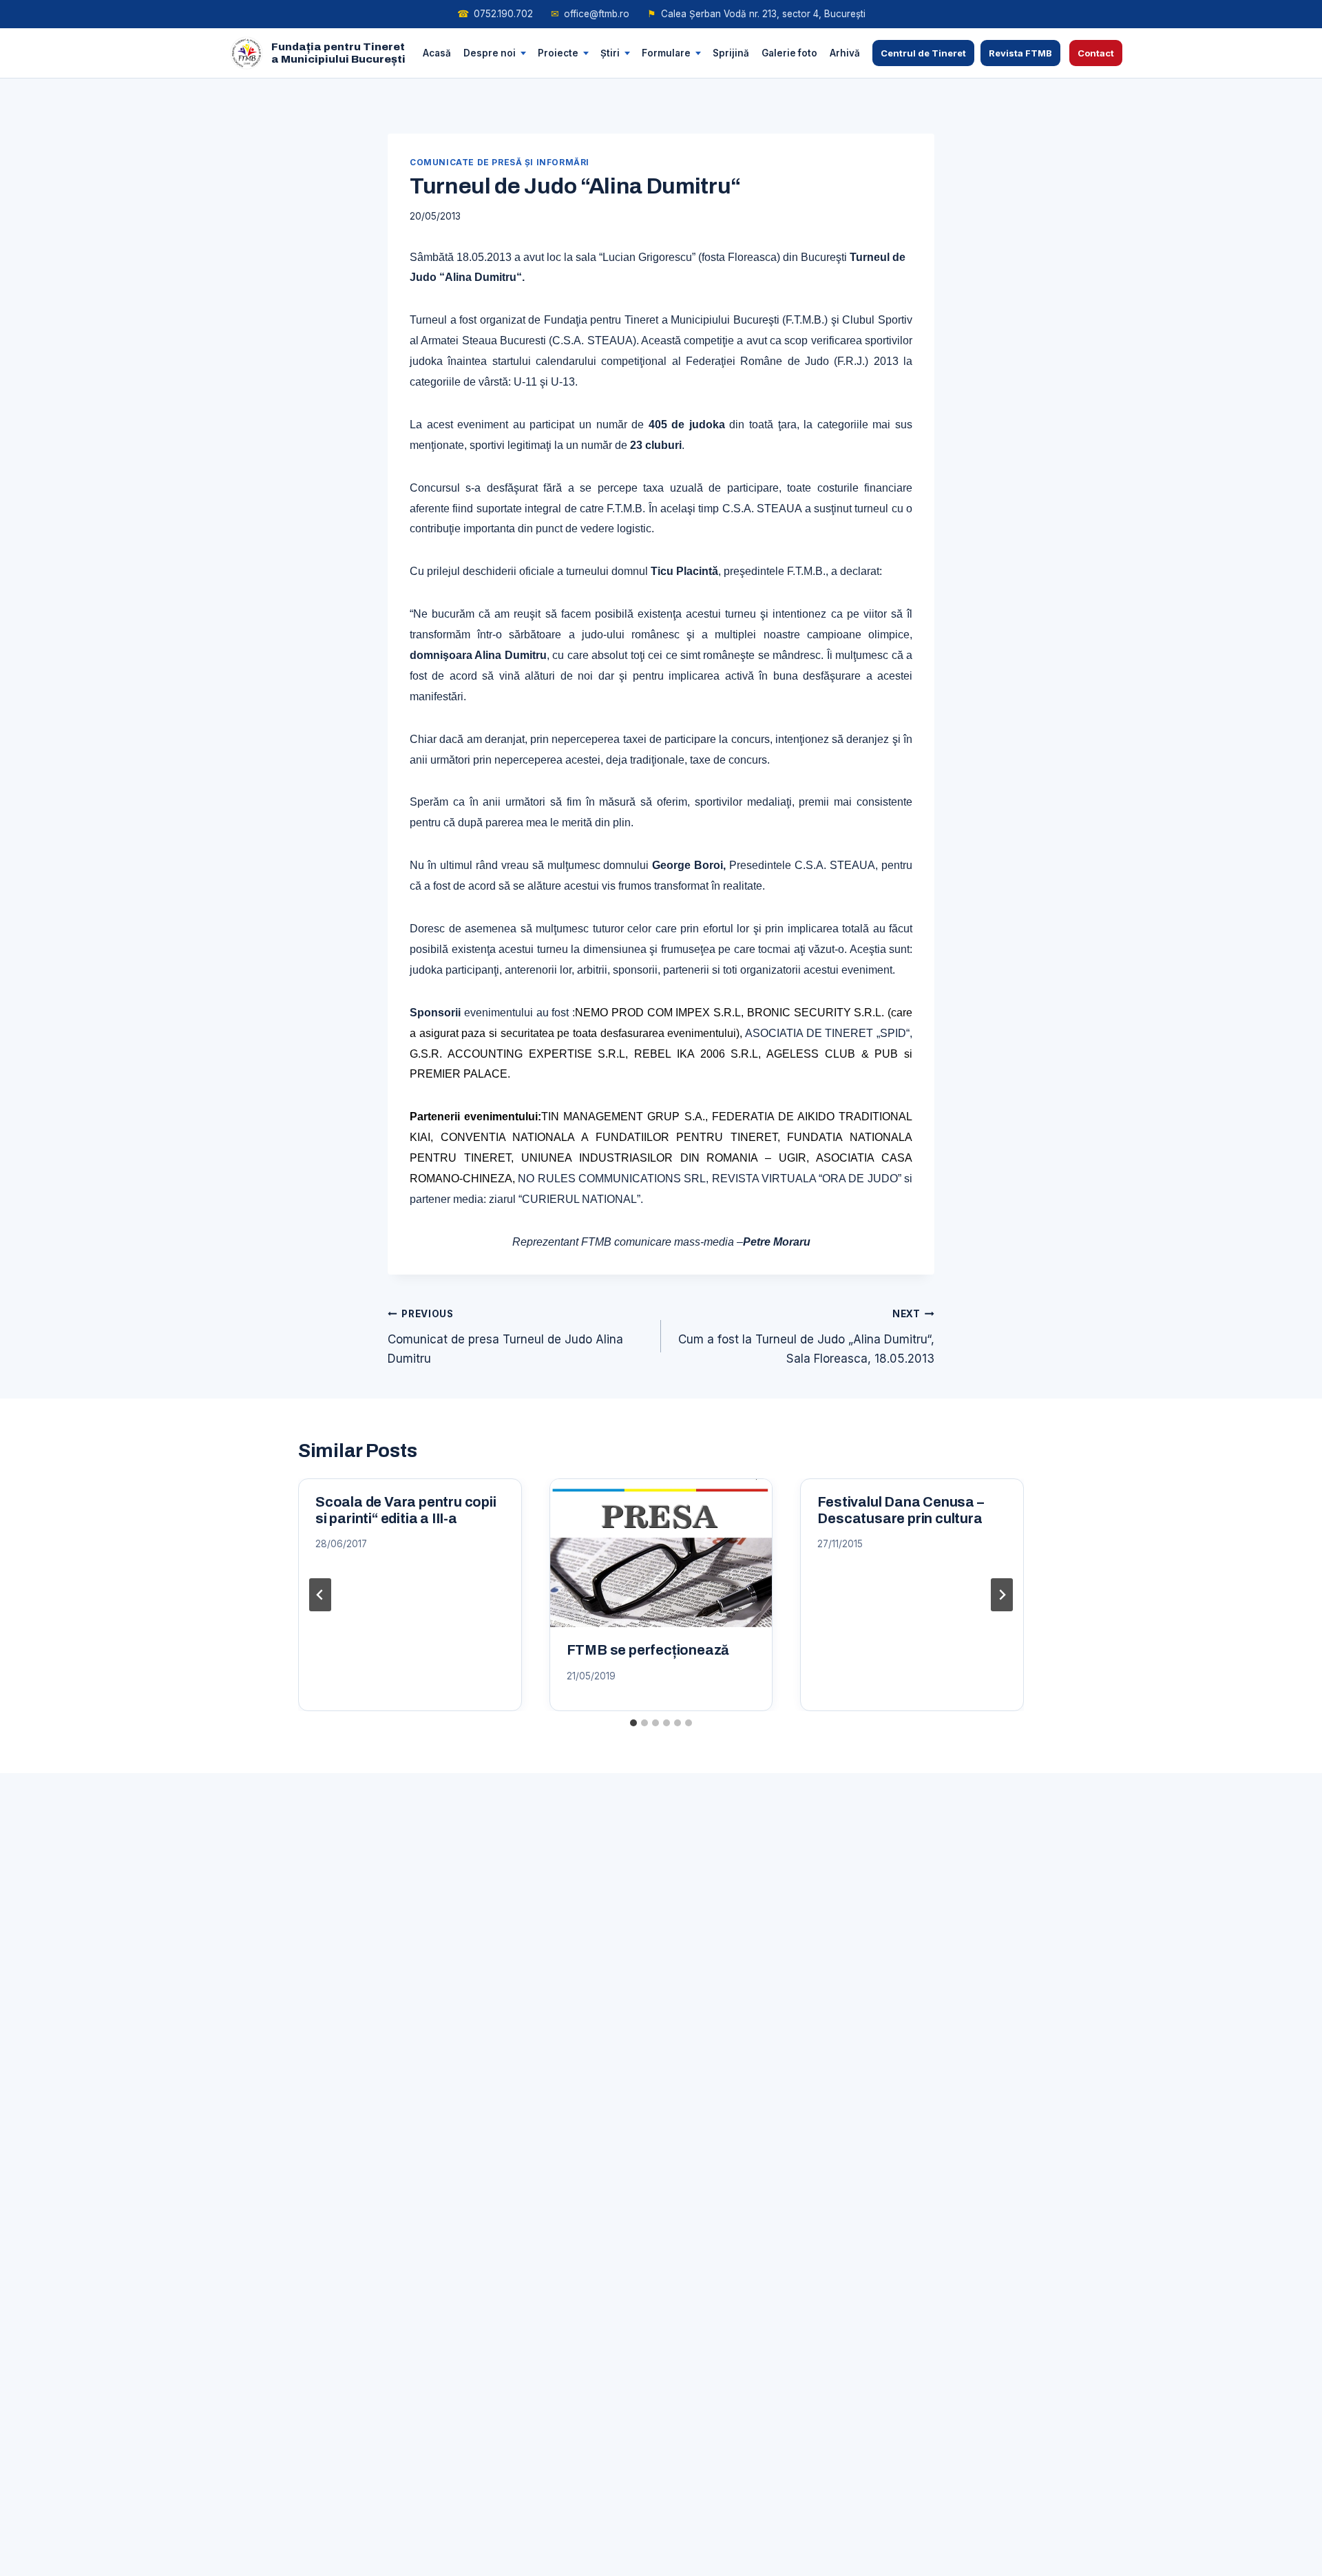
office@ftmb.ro (590, 14)
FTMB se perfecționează (648, 1650)
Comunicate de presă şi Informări (500, 162)
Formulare (666, 52)
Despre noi (490, 52)
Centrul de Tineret (923, 53)
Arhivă (845, 52)
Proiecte (558, 52)
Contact (1096, 53)
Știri (610, 52)
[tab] (633, 1723)
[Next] (1002, 1595)
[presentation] (661, 1553)
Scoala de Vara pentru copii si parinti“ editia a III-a (406, 1510)
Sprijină (731, 52)
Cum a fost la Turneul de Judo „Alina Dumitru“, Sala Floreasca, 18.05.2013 (806, 1337)
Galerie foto (789, 52)
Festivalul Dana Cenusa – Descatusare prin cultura (900, 1510)
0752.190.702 (495, 14)
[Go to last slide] (320, 1595)
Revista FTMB (1020, 53)
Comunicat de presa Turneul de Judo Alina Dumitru (505, 1337)
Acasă (437, 52)
